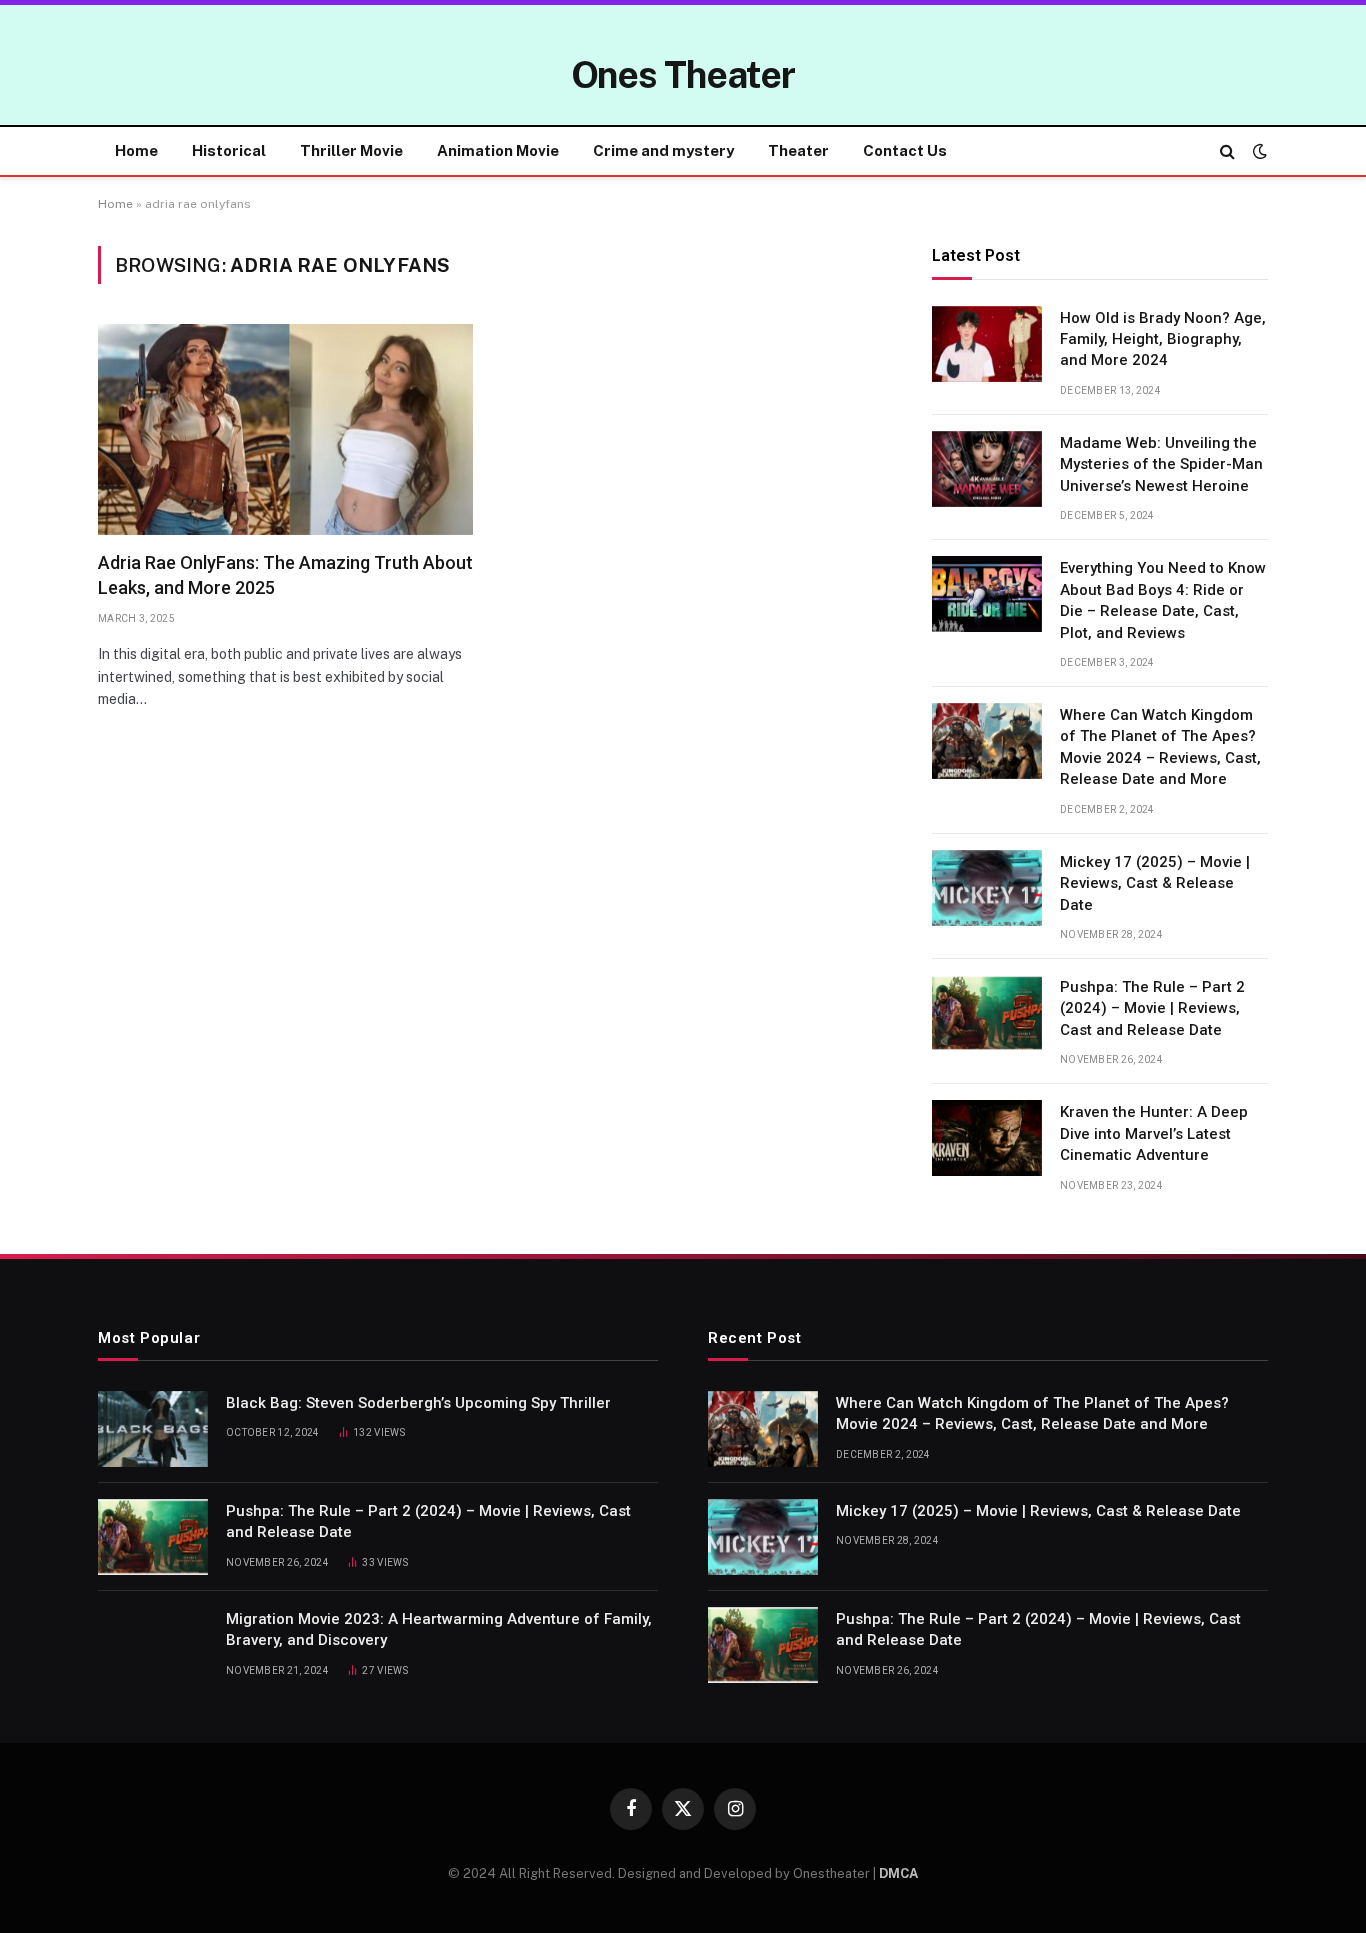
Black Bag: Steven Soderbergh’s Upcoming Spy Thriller (418, 1403)
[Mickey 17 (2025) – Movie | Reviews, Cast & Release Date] (987, 888)
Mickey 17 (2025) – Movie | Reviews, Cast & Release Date (1155, 883)
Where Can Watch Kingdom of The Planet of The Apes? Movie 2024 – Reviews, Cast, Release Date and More (1160, 747)
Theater (798, 150)
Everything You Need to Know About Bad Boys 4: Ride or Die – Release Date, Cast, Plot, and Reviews (1163, 600)
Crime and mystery (663, 150)
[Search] (1227, 151)
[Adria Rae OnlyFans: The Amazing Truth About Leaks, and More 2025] (285, 429)
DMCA (898, 1873)
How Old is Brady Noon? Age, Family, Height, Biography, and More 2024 (1163, 339)
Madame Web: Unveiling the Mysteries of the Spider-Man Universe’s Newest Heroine (1161, 464)
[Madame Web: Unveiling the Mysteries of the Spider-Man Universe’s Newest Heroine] (987, 469)
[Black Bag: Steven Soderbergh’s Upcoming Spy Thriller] (153, 1429)
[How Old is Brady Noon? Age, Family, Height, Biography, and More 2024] (987, 344)
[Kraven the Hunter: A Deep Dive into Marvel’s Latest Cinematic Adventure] (987, 1138)
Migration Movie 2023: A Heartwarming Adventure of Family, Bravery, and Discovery (439, 1629)
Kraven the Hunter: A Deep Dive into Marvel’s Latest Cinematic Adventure (1154, 1133)
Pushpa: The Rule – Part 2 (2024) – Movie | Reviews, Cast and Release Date (1152, 1008)
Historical (229, 150)
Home (136, 150)
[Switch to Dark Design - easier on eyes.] (1258, 151)
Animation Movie (498, 150)
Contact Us (905, 150)
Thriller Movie (351, 150)
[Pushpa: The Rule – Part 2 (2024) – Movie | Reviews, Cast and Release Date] (987, 1013)
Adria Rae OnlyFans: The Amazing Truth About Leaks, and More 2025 (285, 574)
